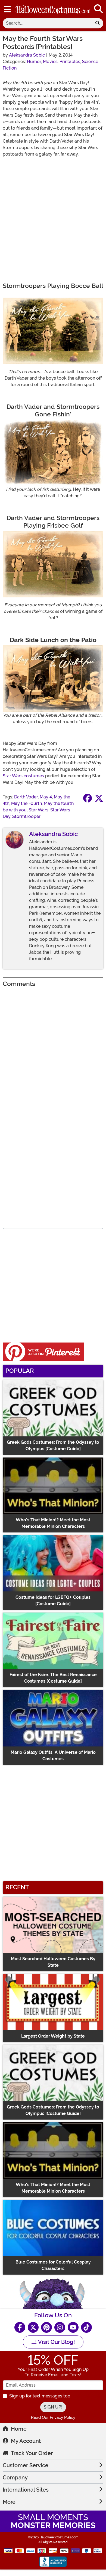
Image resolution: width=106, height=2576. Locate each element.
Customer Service (26, 2465)
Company (15, 2478)
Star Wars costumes (23, 776)
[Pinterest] (46, 2327)
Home (19, 2429)
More (9, 2502)
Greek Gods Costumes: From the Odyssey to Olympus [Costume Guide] (53, 1445)
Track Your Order (32, 2453)
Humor (34, 62)
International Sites (26, 2490)
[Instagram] (60, 2327)
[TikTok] (86, 2327)
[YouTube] (73, 2327)
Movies (50, 62)
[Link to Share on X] (99, 800)
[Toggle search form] (98, 9)
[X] (33, 2327)
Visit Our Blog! (56, 2342)
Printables (70, 62)
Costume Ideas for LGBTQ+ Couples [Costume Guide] (53, 1600)
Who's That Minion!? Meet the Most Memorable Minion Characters (53, 1523)
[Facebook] (20, 2327)
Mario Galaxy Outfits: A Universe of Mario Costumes (53, 1756)
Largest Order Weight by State (53, 2036)
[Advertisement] (53, 215)
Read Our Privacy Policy (53, 2417)
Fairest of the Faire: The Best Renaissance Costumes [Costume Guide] (53, 1678)
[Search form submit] (98, 23)
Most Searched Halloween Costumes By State (53, 1962)
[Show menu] (7, 9)
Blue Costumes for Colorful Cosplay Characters (53, 2265)
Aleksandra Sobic (27, 55)
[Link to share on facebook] (88, 800)
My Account (26, 2441)
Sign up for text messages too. (40, 2396)
